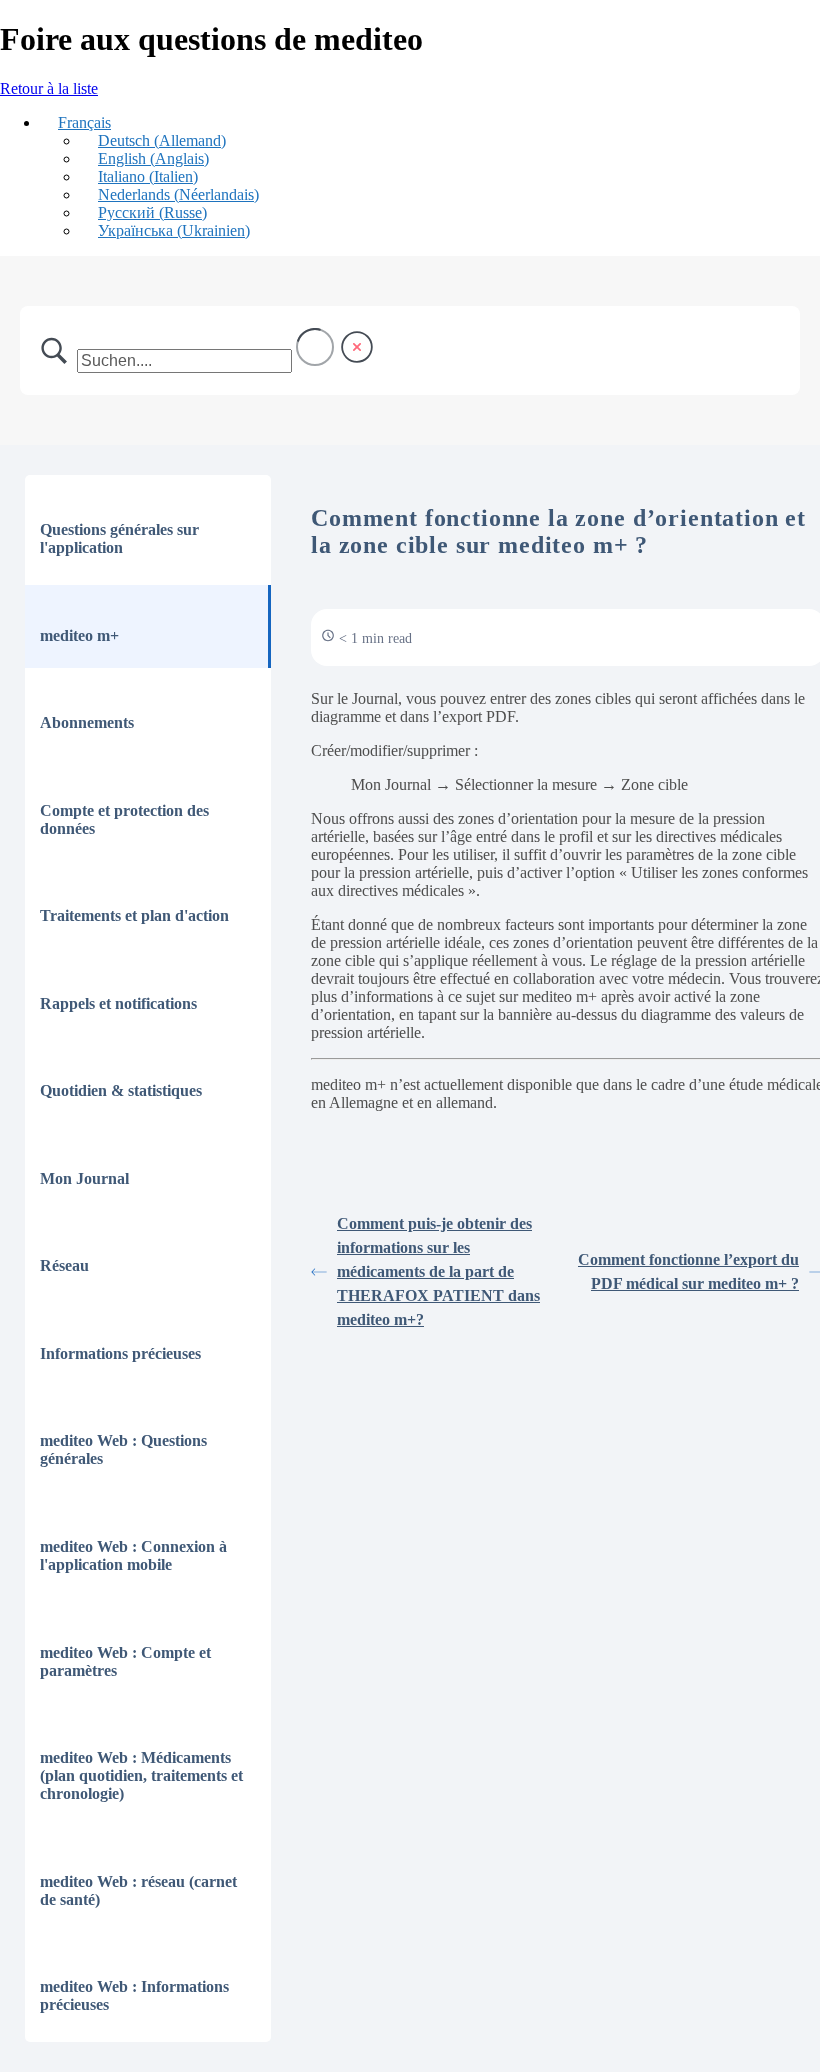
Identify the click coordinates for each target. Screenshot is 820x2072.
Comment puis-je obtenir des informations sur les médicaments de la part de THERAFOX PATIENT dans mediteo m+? (438, 1271)
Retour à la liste (49, 88)
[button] (75, 122)
